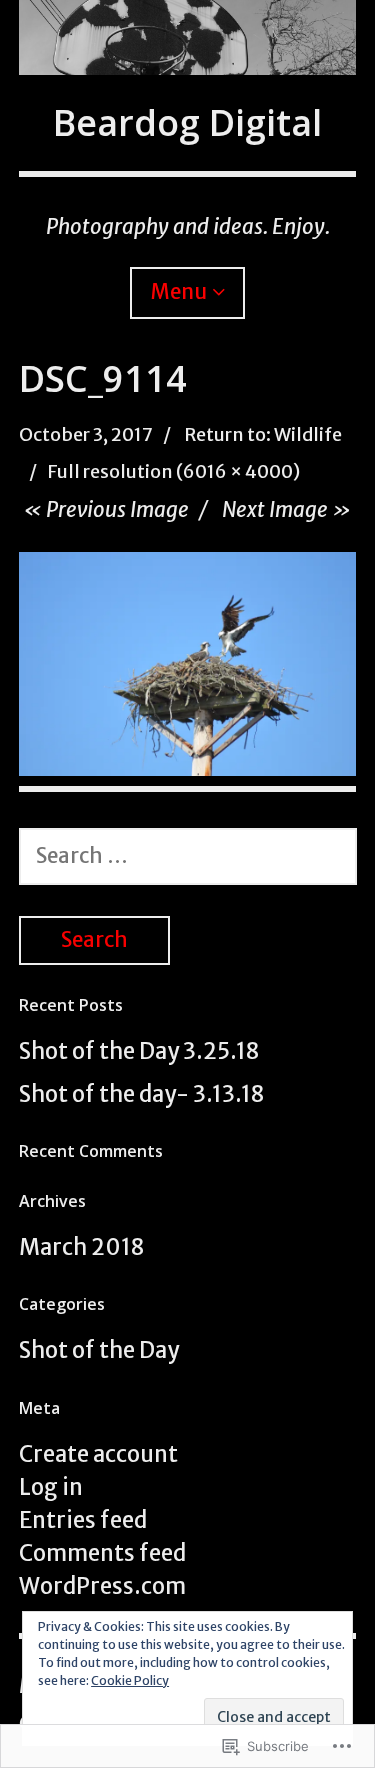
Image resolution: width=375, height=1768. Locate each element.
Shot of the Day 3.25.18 (139, 1051)
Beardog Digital (187, 122)
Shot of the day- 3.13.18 (142, 1094)
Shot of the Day (99, 1350)
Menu (178, 292)
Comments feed (102, 1553)
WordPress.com (102, 1586)
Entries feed (83, 1520)
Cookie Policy (130, 1680)
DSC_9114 (103, 378)
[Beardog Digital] (188, 37)
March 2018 (82, 1247)
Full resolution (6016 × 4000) (173, 471)
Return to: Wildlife (263, 434)
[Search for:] (188, 855)
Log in (51, 1487)
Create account (98, 1454)
